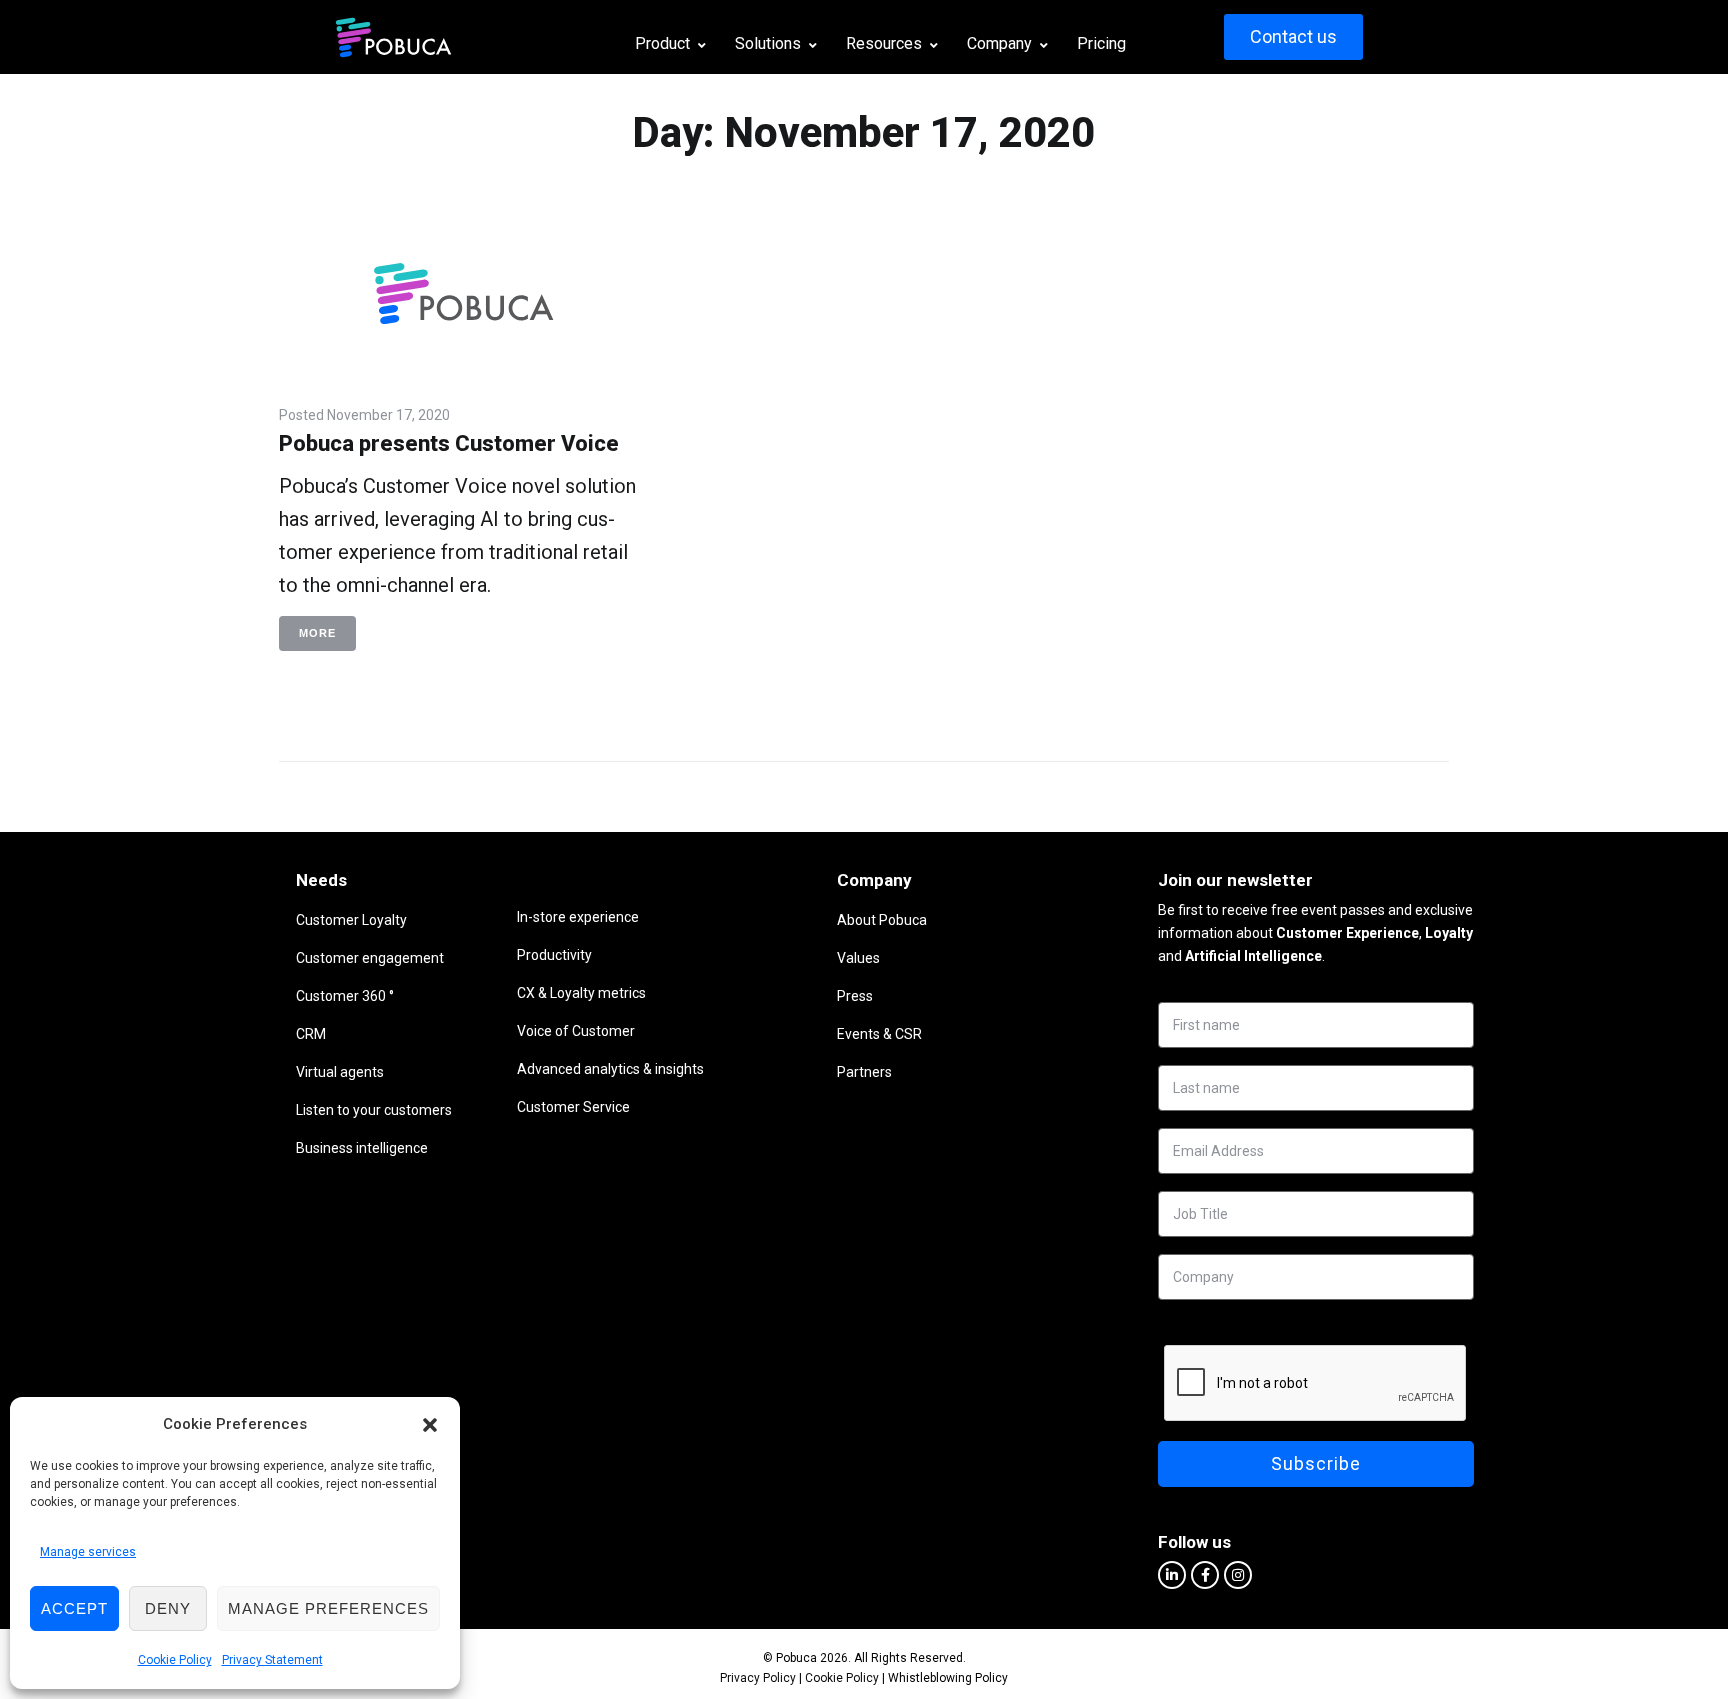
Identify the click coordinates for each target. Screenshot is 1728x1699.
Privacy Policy (758, 1678)
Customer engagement (370, 958)
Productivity (554, 955)
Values (858, 958)
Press (855, 996)
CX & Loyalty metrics (581, 993)
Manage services (88, 1552)
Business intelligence (362, 1148)
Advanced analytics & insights (610, 1069)
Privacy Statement (272, 1660)
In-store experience (578, 917)
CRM (311, 1034)
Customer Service (573, 1107)
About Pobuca (882, 920)
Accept (74, 1608)
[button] (430, 1425)
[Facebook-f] (1205, 1575)
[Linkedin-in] (1172, 1575)
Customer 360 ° (345, 996)
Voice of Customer (576, 1031)
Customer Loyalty (351, 920)
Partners (864, 1072)
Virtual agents (340, 1072)
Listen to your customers (374, 1110)
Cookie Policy (175, 1660)
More (317, 633)
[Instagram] (1238, 1575)
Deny (168, 1608)
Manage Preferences (328, 1608)
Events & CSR (879, 1034)
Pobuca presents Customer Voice (449, 443)
